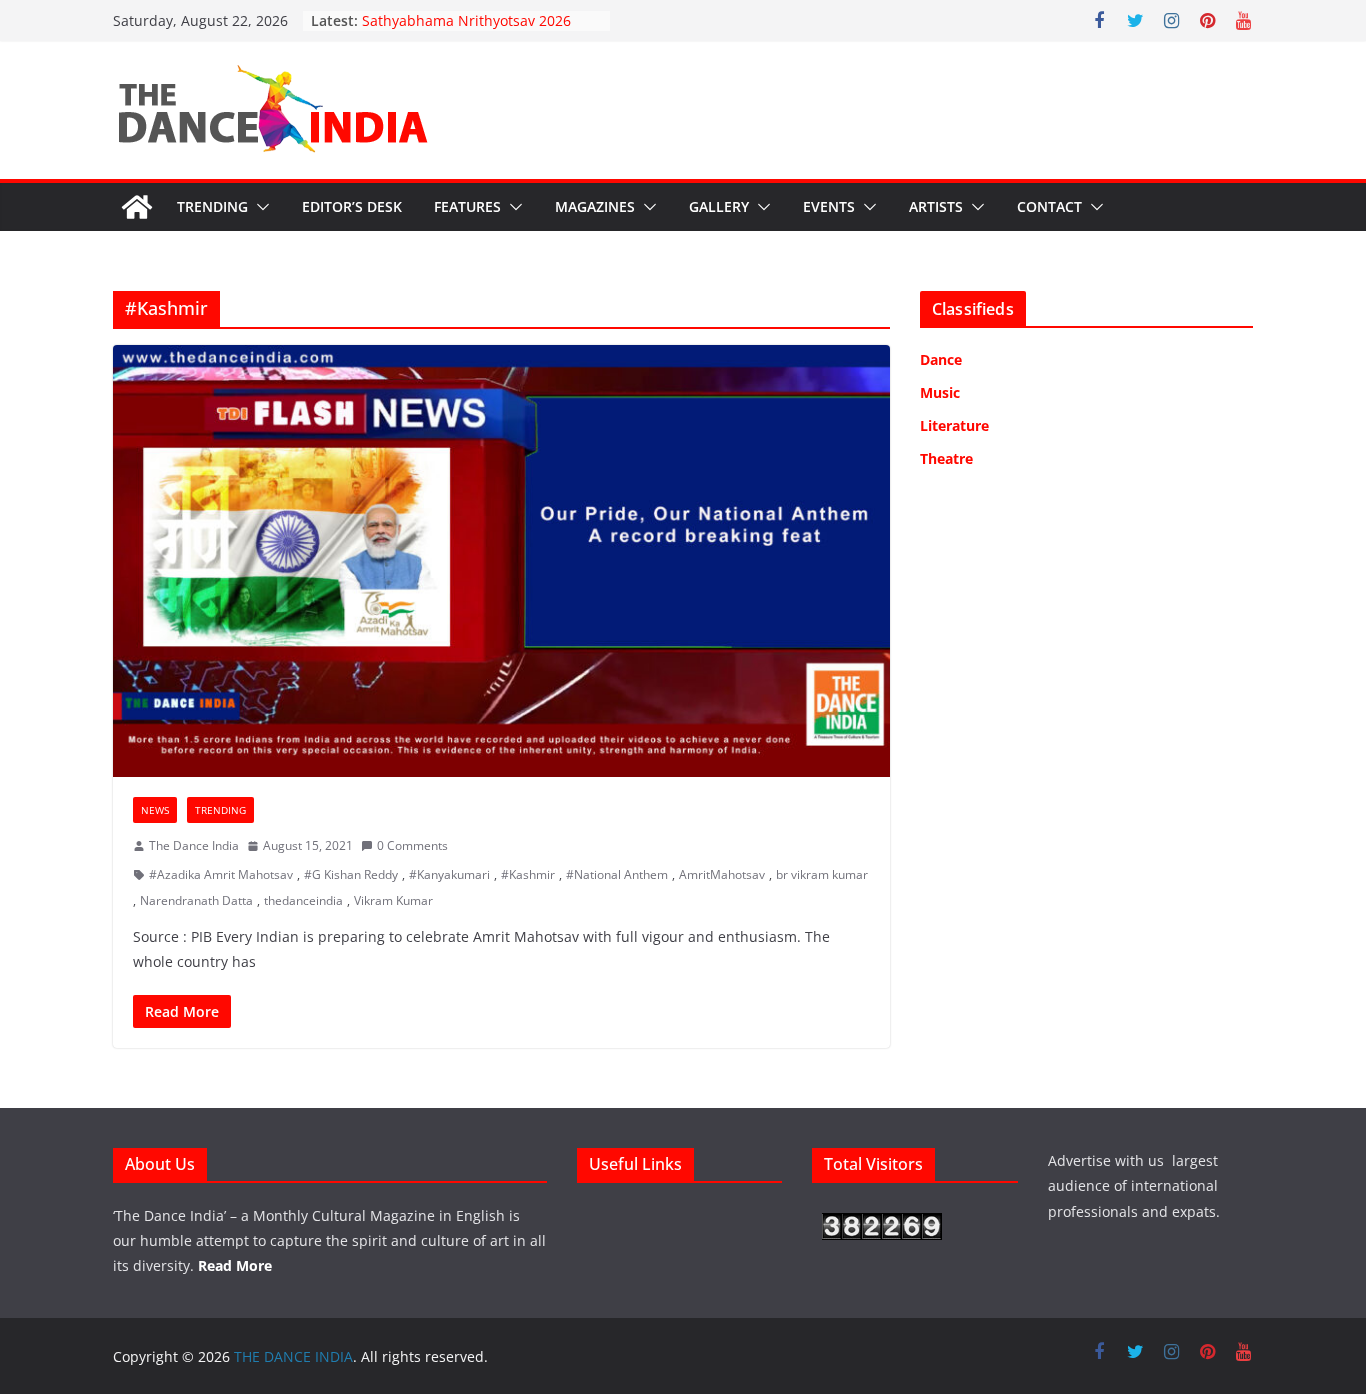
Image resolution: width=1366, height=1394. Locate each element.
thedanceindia (303, 900)
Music (940, 392)
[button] (259, 207)
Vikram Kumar (393, 900)
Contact (1049, 206)
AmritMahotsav (722, 874)
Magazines (595, 206)
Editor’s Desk (352, 206)
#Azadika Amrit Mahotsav (221, 874)
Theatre (946, 458)
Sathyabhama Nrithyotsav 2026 (466, 20)
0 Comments (412, 845)
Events (829, 206)
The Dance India (194, 845)
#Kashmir (528, 874)
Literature (954, 425)
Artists (936, 206)
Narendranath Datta (196, 900)
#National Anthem (617, 874)
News (155, 810)
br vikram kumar (822, 874)
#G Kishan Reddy (351, 874)
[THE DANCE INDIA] (137, 207)
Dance (941, 359)
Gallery (719, 206)
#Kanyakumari (449, 874)
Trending (212, 206)
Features (467, 206)
